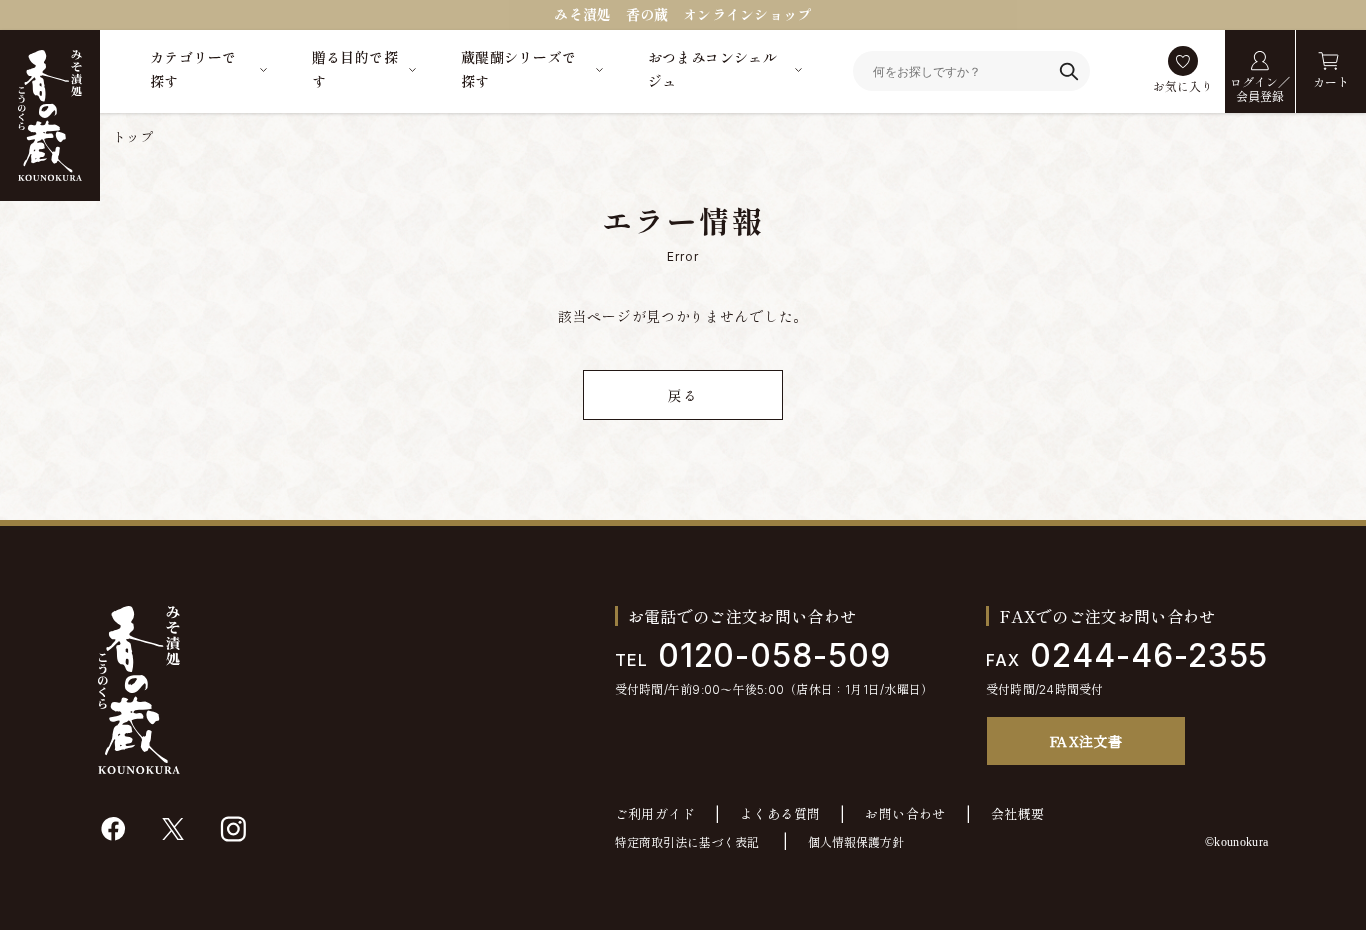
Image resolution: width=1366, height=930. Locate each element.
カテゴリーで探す (193, 69)
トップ (133, 137)
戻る (682, 395)
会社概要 (1018, 814)
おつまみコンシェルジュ (713, 69)
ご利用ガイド (655, 814)
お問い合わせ (905, 814)
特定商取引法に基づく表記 (687, 842)
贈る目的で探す (355, 69)
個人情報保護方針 (856, 842)
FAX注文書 (1086, 741)
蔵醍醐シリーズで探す (518, 69)
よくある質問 (780, 814)
